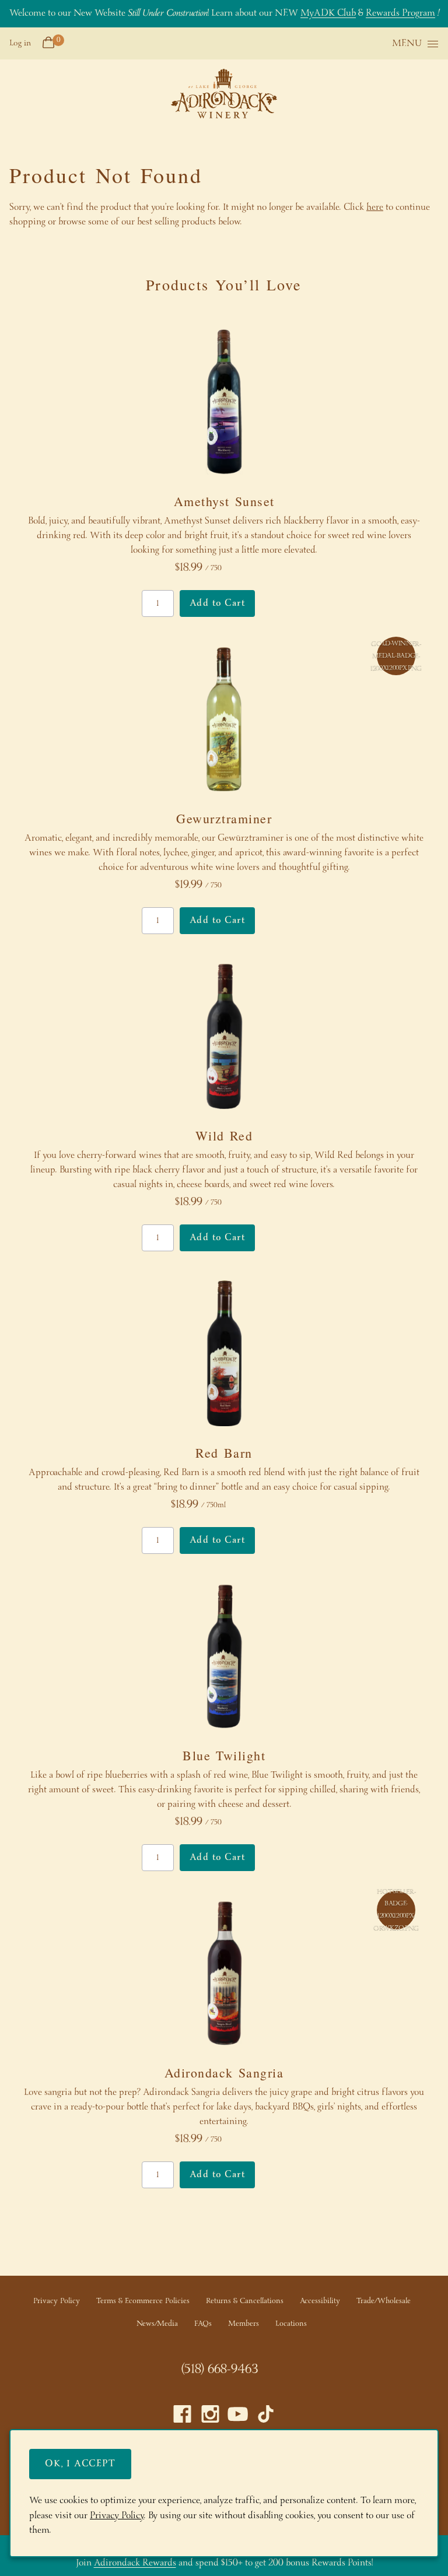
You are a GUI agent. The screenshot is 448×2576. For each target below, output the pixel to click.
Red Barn (224, 1453)
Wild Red (224, 1136)
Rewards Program (400, 13)
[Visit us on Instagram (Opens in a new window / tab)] (210, 2417)
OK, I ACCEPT (80, 2464)
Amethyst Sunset (224, 501)
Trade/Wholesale (384, 2301)
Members (244, 2324)
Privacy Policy (57, 2301)
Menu (407, 44)
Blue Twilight (224, 1755)
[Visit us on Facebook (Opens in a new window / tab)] (182, 2417)
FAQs (203, 2324)
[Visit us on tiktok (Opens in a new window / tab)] (266, 2417)
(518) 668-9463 (220, 2370)
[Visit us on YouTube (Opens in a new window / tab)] (238, 2417)
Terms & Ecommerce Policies (143, 2301)
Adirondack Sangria (224, 2073)
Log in (20, 43)
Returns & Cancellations (245, 2301)
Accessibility (320, 2301)
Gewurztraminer (224, 818)
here (375, 207)
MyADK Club (328, 13)
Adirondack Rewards (135, 2563)
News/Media (157, 2324)
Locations (291, 2324)
